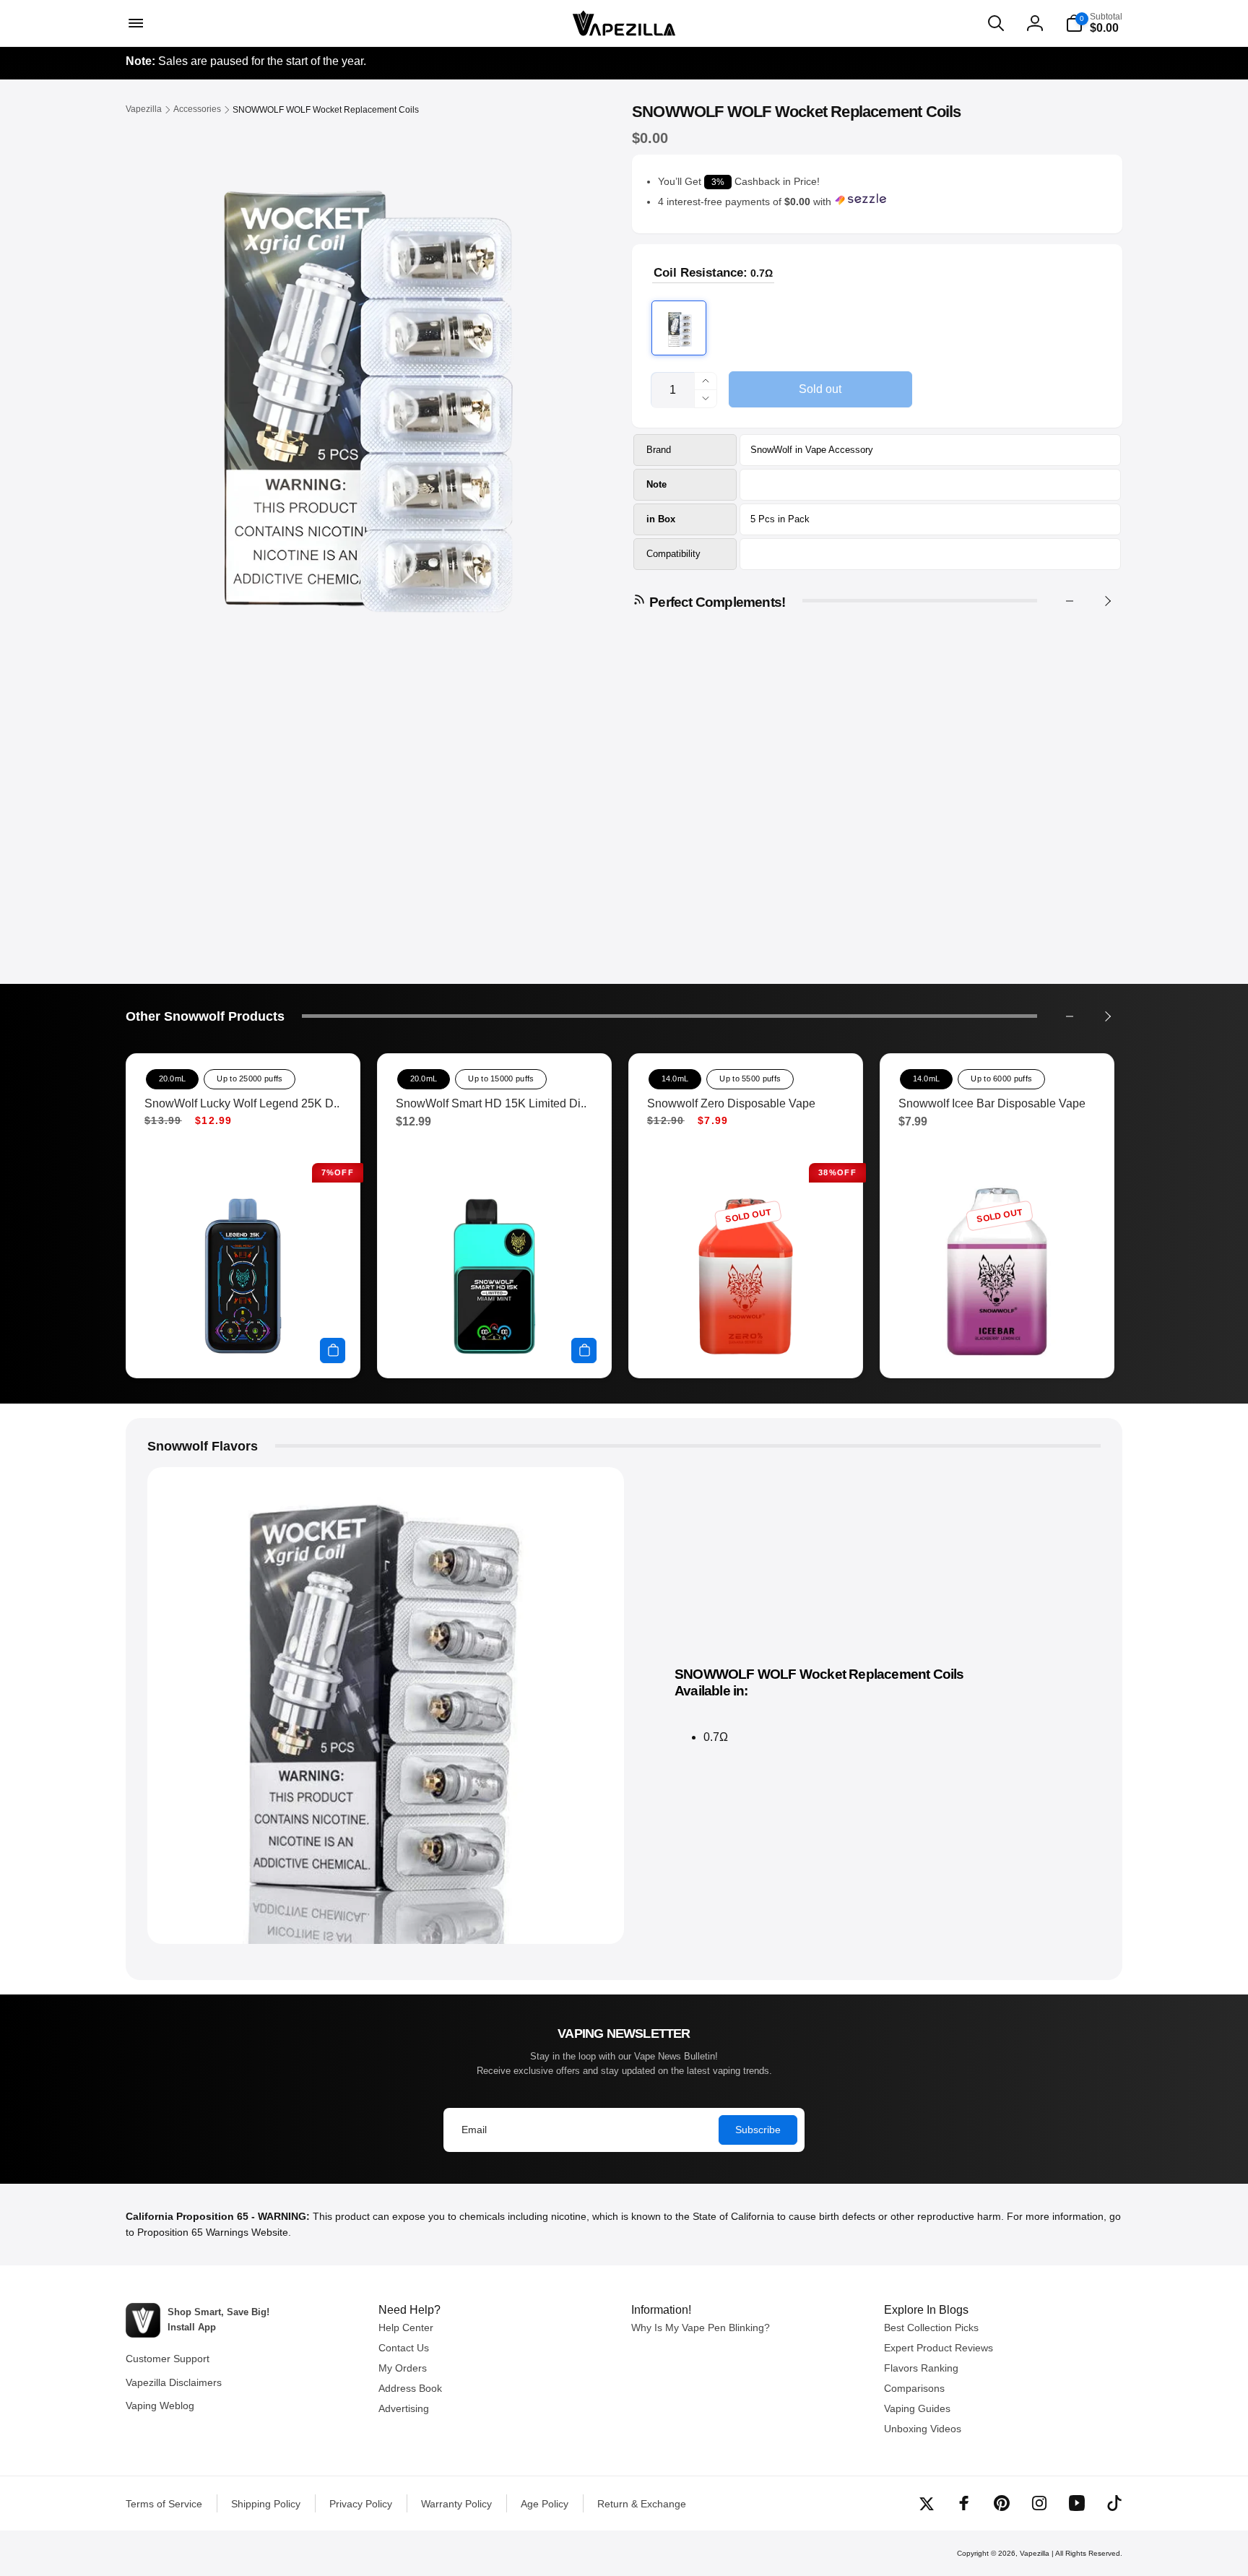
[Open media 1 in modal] (350, 383)
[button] (134, 23)
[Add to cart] (333, 1350)
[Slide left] (1070, 601)
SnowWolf (771, 450)
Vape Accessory (839, 450)
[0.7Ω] (679, 328)
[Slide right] (1107, 601)
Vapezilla (1035, 2553)
